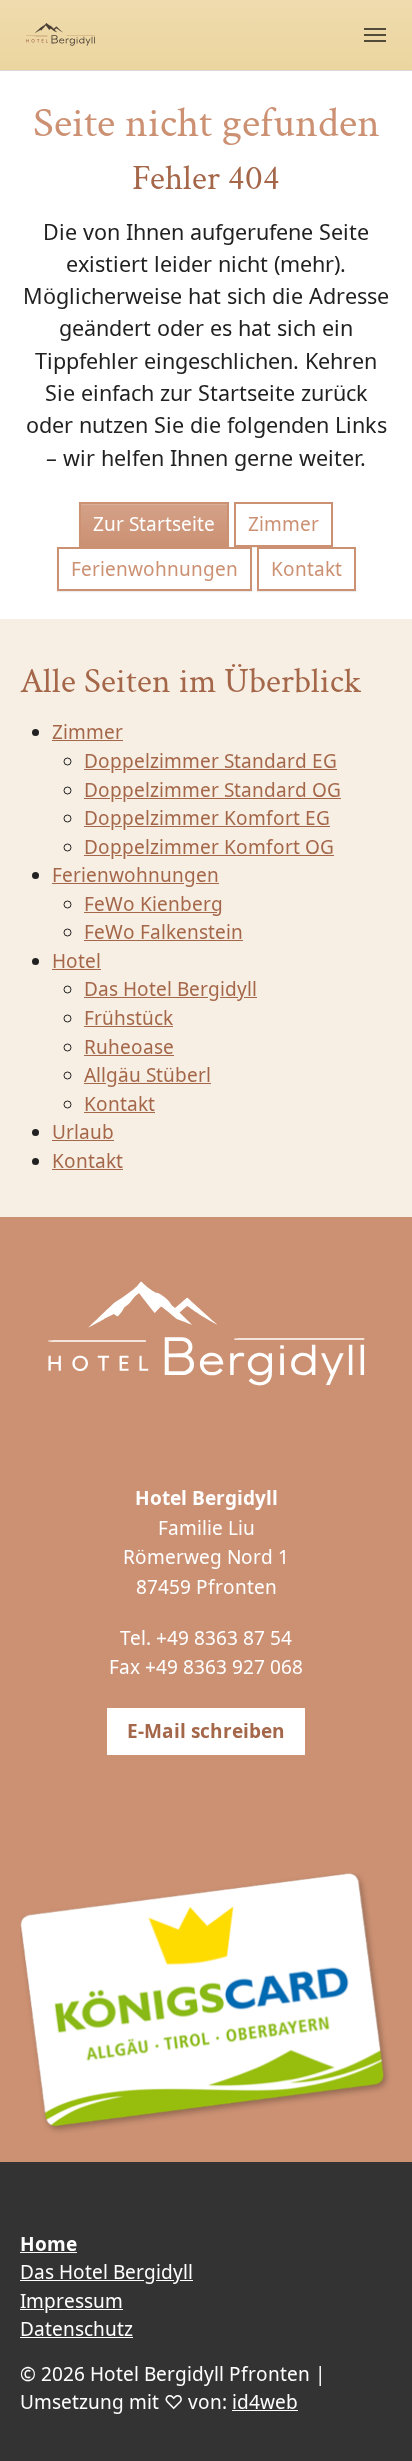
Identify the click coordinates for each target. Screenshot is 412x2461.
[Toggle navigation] (375, 35)
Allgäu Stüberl (147, 1075)
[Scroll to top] (363, 2412)
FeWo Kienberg (153, 904)
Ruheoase (129, 1047)
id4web (265, 2402)
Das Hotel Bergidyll (170, 989)
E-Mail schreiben (206, 1731)
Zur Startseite (154, 524)
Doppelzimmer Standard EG (210, 761)
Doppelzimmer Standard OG (212, 790)
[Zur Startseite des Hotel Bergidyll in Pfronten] (206, 1336)
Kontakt (306, 569)
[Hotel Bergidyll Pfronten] (60, 34)
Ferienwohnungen (154, 569)
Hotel (76, 961)
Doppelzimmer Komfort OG (209, 847)
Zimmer (283, 524)
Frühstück (128, 1018)
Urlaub (83, 1132)
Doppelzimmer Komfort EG (207, 818)
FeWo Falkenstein (163, 932)
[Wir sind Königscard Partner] (206, 2003)
